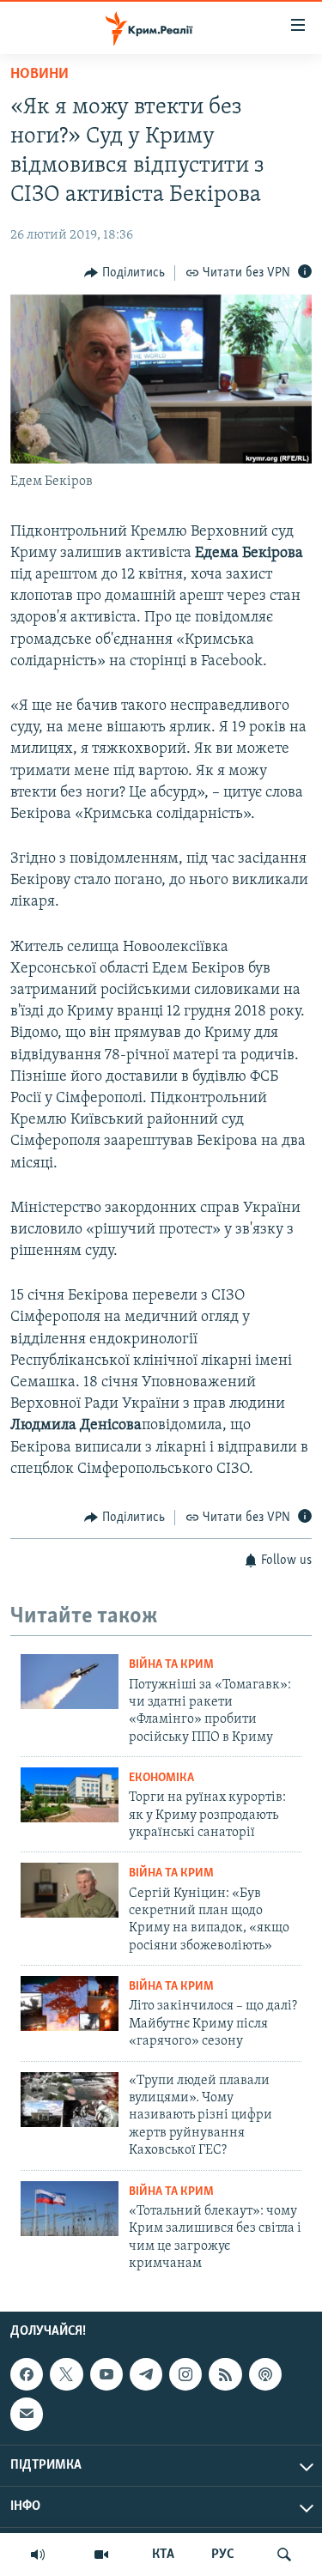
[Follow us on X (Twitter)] (66, 2374)
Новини (39, 75)
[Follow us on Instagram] (185, 2374)
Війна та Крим (171, 1665)
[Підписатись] (27, 2415)
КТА (163, 2555)
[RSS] (225, 2374)
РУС (223, 2555)
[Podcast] (265, 2374)
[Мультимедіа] (101, 2555)
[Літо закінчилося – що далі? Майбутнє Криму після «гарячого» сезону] (70, 2003)
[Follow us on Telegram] (146, 2374)
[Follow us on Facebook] (27, 2374)
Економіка (161, 1778)
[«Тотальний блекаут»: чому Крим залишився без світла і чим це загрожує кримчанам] (70, 2209)
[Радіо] (38, 2555)
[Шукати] (284, 2555)
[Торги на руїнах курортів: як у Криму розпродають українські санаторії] (70, 1795)
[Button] (125, 273)
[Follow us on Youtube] (106, 2374)
